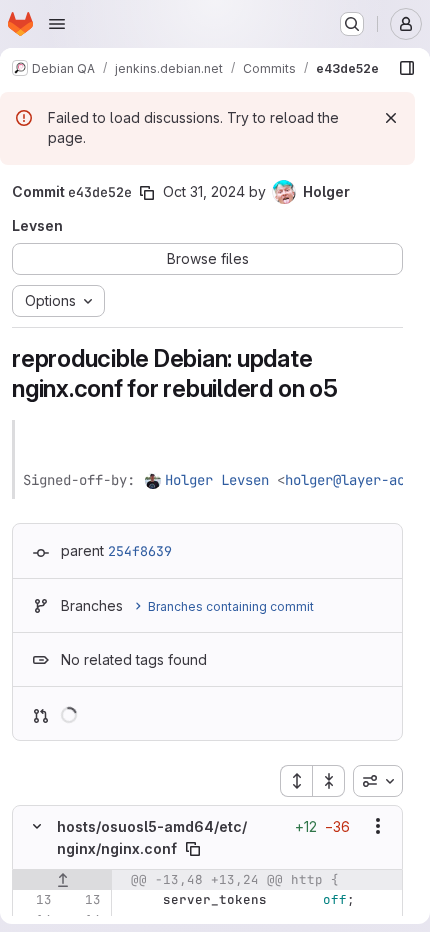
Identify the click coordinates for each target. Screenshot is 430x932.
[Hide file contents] (37, 826)
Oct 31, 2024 (204, 191)
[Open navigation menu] (57, 24)
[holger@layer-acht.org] (154, 480)
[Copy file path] (193, 849)
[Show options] (378, 826)
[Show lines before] (62, 880)
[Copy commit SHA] (147, 193)
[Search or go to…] (352, 24)
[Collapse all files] (329, 781)
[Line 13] (35, 900)
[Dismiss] (391, 118)
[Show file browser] (407, 68)
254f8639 (140, 551)
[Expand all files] (296, 781)
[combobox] (378, 781)
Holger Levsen (217, 480)
